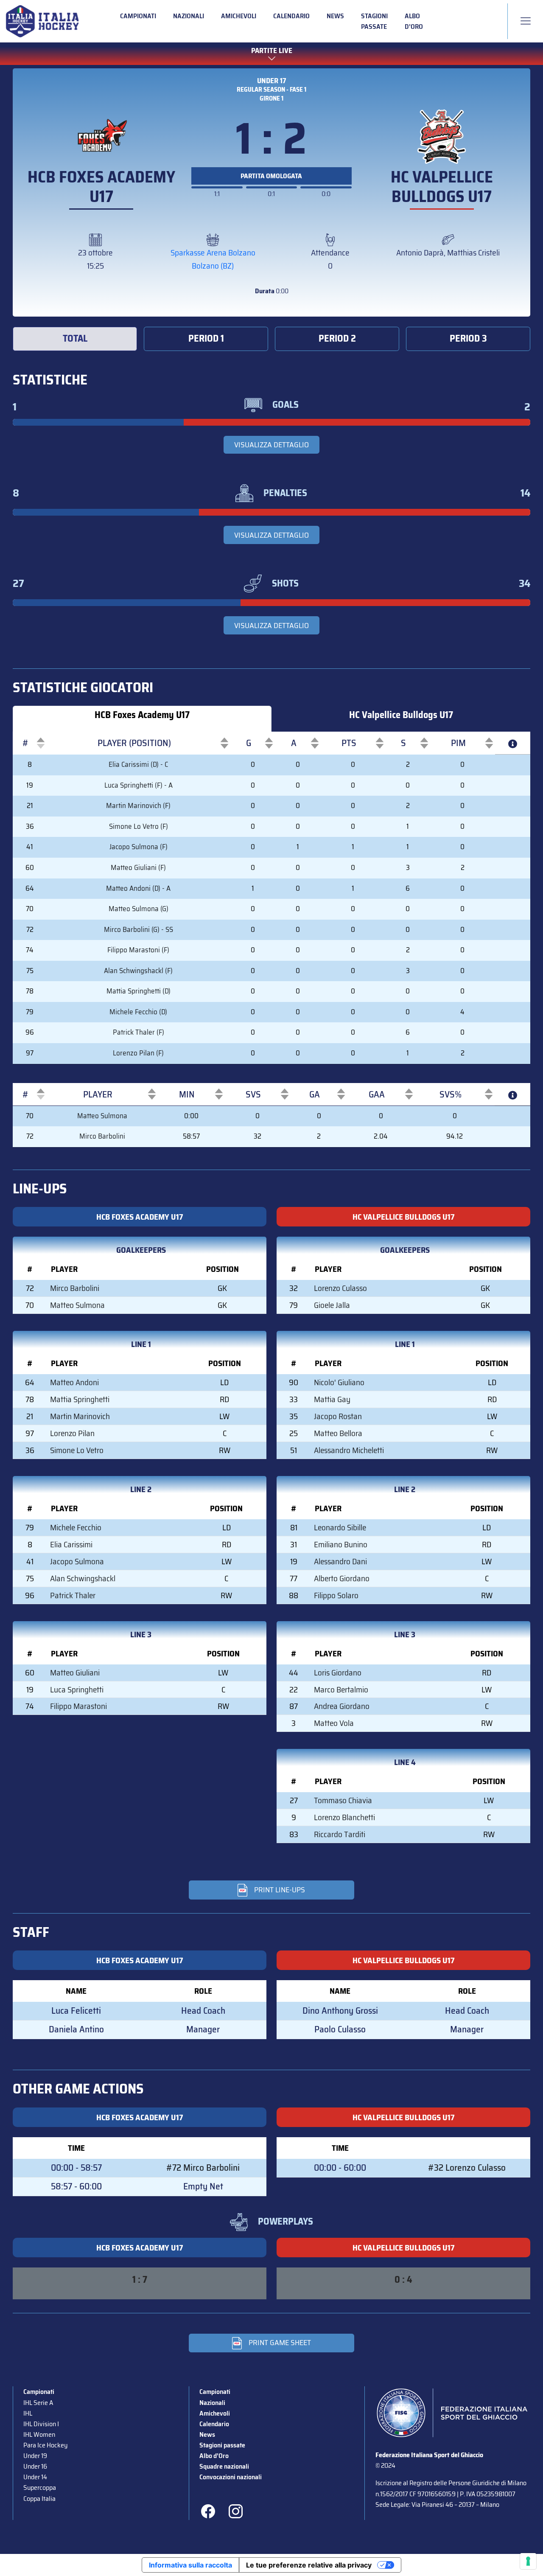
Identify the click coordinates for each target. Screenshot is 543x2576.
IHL (28, 2413)
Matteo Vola (334, 1723)
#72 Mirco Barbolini (203, 2168)
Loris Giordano (338, 1672)
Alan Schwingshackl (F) (138, 971)
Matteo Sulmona (102, 1116)
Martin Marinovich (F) (138, 806)
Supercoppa (40, 2488)
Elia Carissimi (71, 1544)
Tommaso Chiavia (343, 1800)
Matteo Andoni (74, 1382)
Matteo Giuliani (75, 1672)
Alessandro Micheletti (349, 1450)
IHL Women (39, 2434)
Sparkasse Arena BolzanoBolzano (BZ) (213, 259)
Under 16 (35, 2466)
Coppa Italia (39, 2499)
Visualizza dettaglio (271, 445)
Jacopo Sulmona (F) (139, 847)
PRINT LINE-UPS (280, 1890)
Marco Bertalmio (341, 1689)
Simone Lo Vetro (77, 1450)
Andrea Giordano (342, 1706)
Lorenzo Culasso (340, 1288)
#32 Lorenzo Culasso (467, 2168)
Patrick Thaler (73, 1595)
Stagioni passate (374, 21)
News (335, 16)
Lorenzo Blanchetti (344, 1817)
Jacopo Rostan (338, 1416)
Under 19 (35, 2456)
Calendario (291, 16)
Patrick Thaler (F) (139, 1032)
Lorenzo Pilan (72, 1433)
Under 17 (272, 81)
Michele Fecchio (76, 1527)
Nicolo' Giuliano (339, 1382)
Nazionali (189, 16)
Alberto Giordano (342, 1578)
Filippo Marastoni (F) (138, 950)
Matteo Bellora (338, 1433)
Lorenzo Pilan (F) (138, 1053)
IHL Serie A (38, 2403)
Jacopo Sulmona (77, 1561)
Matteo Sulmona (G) (139, 909)
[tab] (75, 339)
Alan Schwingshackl (83, 1578)
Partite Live (272, 51)
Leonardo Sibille (340, 1527)
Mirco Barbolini (102, 1136)
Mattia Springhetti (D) (139, 991)
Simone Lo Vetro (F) (139, 826)
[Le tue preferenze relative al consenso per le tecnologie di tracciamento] (528, 2561)
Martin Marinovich (80, 1416)
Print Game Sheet (280, 2343)
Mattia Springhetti (80, 1399)
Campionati (138, 16)
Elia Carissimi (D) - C (138, 765)
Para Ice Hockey (45, 2445)
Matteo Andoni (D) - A (138, 888)
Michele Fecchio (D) (138, 1012)
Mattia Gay (332, 1399)
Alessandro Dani (340, 1561)
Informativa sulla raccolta (190, 2565)
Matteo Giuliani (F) (138, 868)
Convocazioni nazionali (231, 2477)
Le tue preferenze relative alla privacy (309, 2565)
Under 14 (35, 2477)
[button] (25, 743)
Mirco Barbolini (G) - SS (139, 930)
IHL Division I (41, 2424)
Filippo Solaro (336, 1595)
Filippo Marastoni (78, 1706)
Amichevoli (239, 16)
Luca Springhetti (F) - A (139, 785)
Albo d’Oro (414, 21)
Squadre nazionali (224, 2466)
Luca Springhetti (77, 1689)
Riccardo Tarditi (340, 1834)
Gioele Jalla (332, 1305)
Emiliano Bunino (341, 1544)
